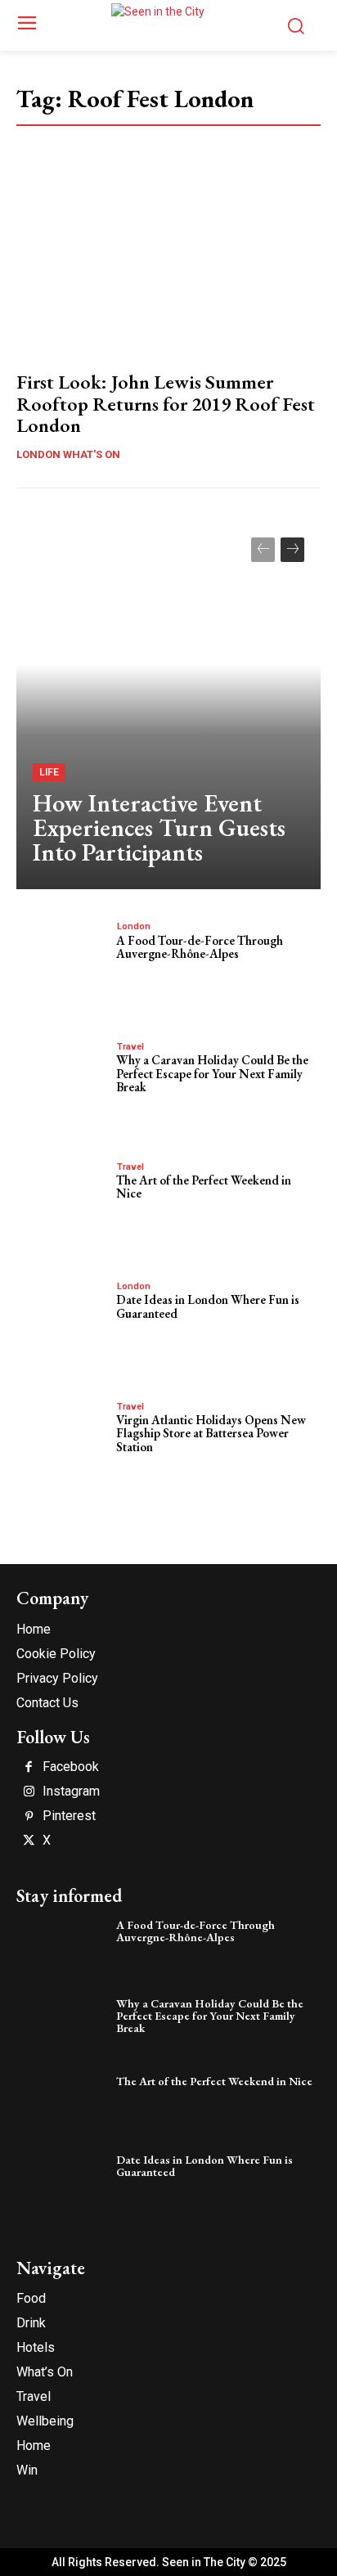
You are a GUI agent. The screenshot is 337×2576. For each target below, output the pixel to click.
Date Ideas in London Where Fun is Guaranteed (208, 1306)
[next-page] (292, 550)
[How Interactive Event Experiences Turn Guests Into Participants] (168, 705)
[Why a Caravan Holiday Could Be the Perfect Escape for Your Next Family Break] (62, 1081)
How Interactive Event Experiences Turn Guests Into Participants (159, 827)
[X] (29, 1841)
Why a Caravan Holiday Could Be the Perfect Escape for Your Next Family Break (212, 1073)
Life (49, 772)
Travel (130, 1047)
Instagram (71, 1792)
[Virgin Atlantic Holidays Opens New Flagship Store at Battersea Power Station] (62, 1441)
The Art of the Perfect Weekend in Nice (204, 1187)
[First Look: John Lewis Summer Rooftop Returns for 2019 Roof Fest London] (168, 267)
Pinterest (69, 1816)
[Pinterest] (29, 1817)
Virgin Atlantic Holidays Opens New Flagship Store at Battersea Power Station (211, 1433)
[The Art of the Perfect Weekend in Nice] (62, 1202)
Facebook (71, 1767)
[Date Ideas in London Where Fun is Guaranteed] (62, 1321)
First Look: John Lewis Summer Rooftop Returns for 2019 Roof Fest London (166, 403)
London (134, 926)
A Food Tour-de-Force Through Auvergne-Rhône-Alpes (200, 947)
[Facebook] (29, 1768)
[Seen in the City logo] (168, 23)
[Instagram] (29, 1792)
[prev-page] (263, 550)
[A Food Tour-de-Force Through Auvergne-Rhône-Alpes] (62, 961)
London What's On (68, 454)
